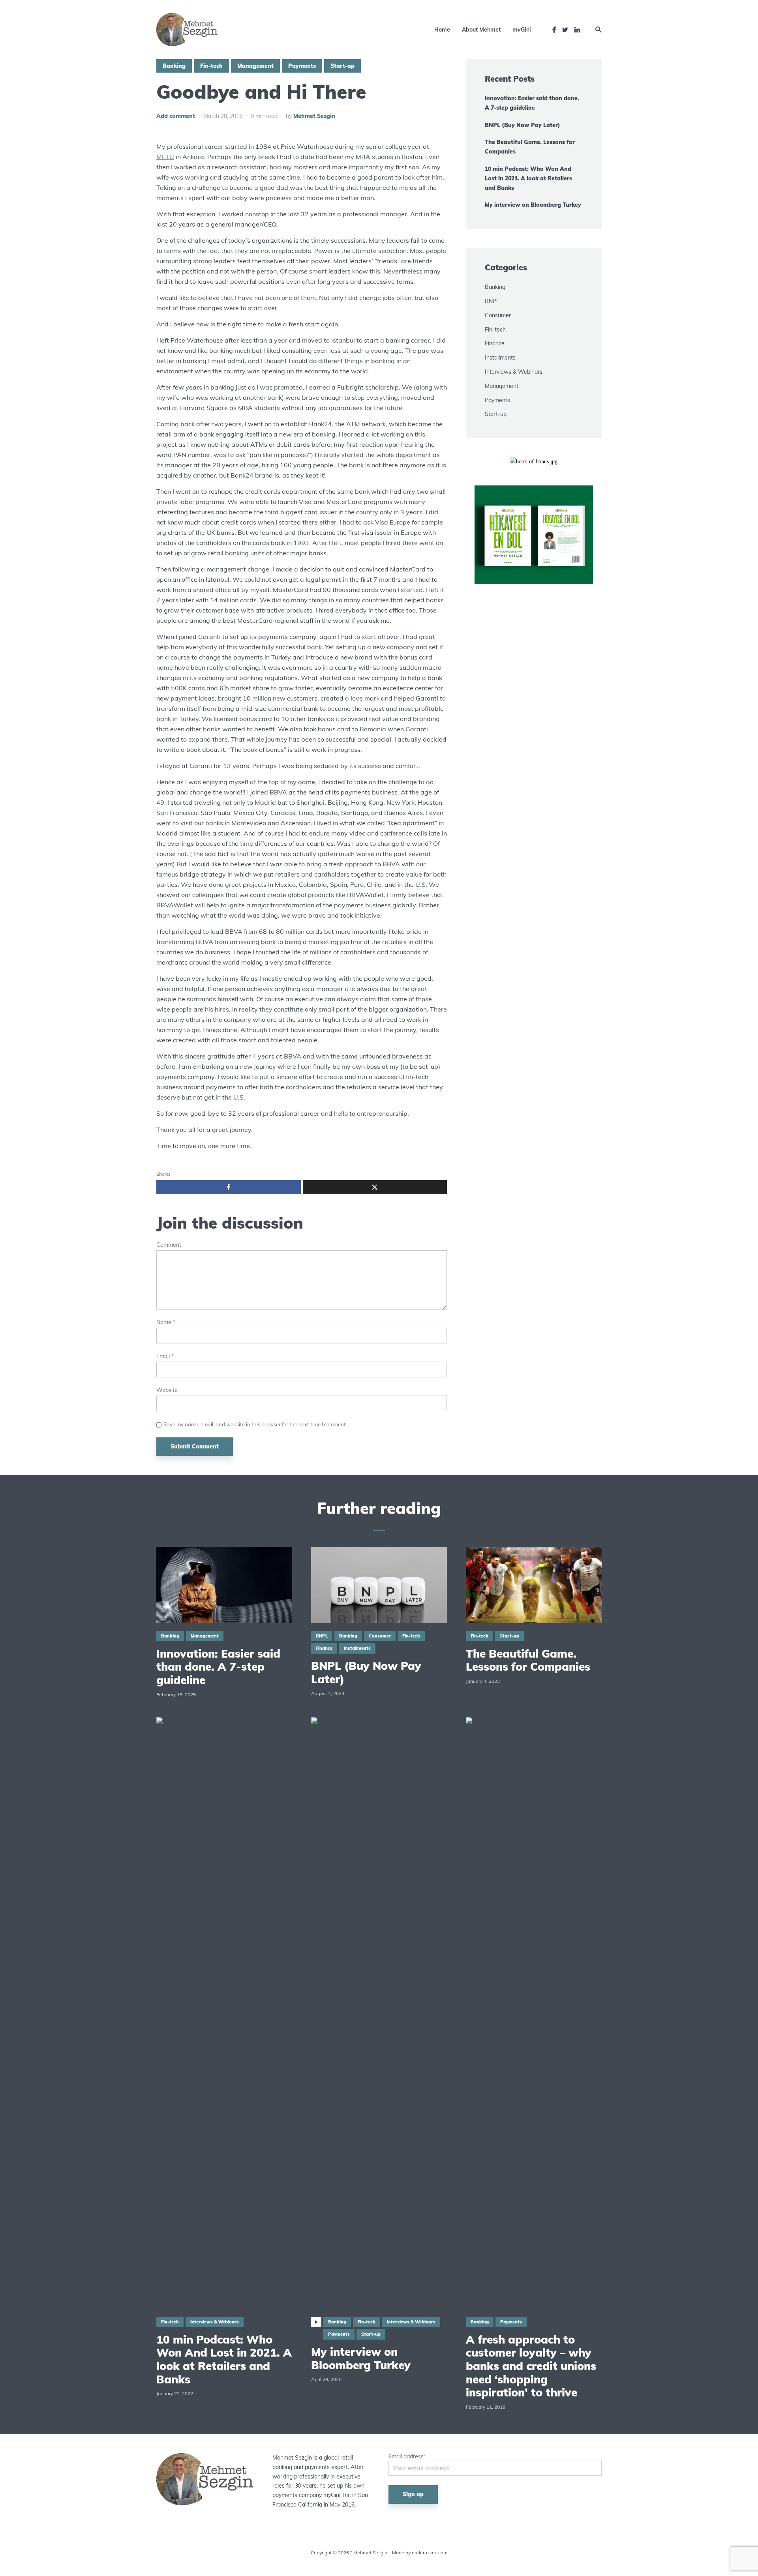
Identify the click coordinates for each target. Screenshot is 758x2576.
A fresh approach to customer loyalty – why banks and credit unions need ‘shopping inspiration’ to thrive (531, 2366)
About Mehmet (481, 30)
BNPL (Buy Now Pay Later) (523, 125)
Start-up (342, 66)
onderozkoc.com (430, 2553)
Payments (302, 66)
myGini (522, 30)
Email (165, 1356)
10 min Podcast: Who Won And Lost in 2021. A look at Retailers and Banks (528, 178)
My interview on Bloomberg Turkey (533, 205)
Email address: (407, 2457)
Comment (169, 1245)
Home (442, 30)
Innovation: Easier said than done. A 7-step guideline (532, 103)
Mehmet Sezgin (314, 116)
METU (165, 157)
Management (255, 66)
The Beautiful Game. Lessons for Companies (530, 147)
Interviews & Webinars (514, 372)
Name (166, 1322)
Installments (500, 358)
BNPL (492, 301)
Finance (495, 343)
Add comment (176, 116)
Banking (174, 66)
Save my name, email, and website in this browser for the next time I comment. (255, 1424)
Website (167, 1390)
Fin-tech (211, 66)
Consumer (498, 315)
